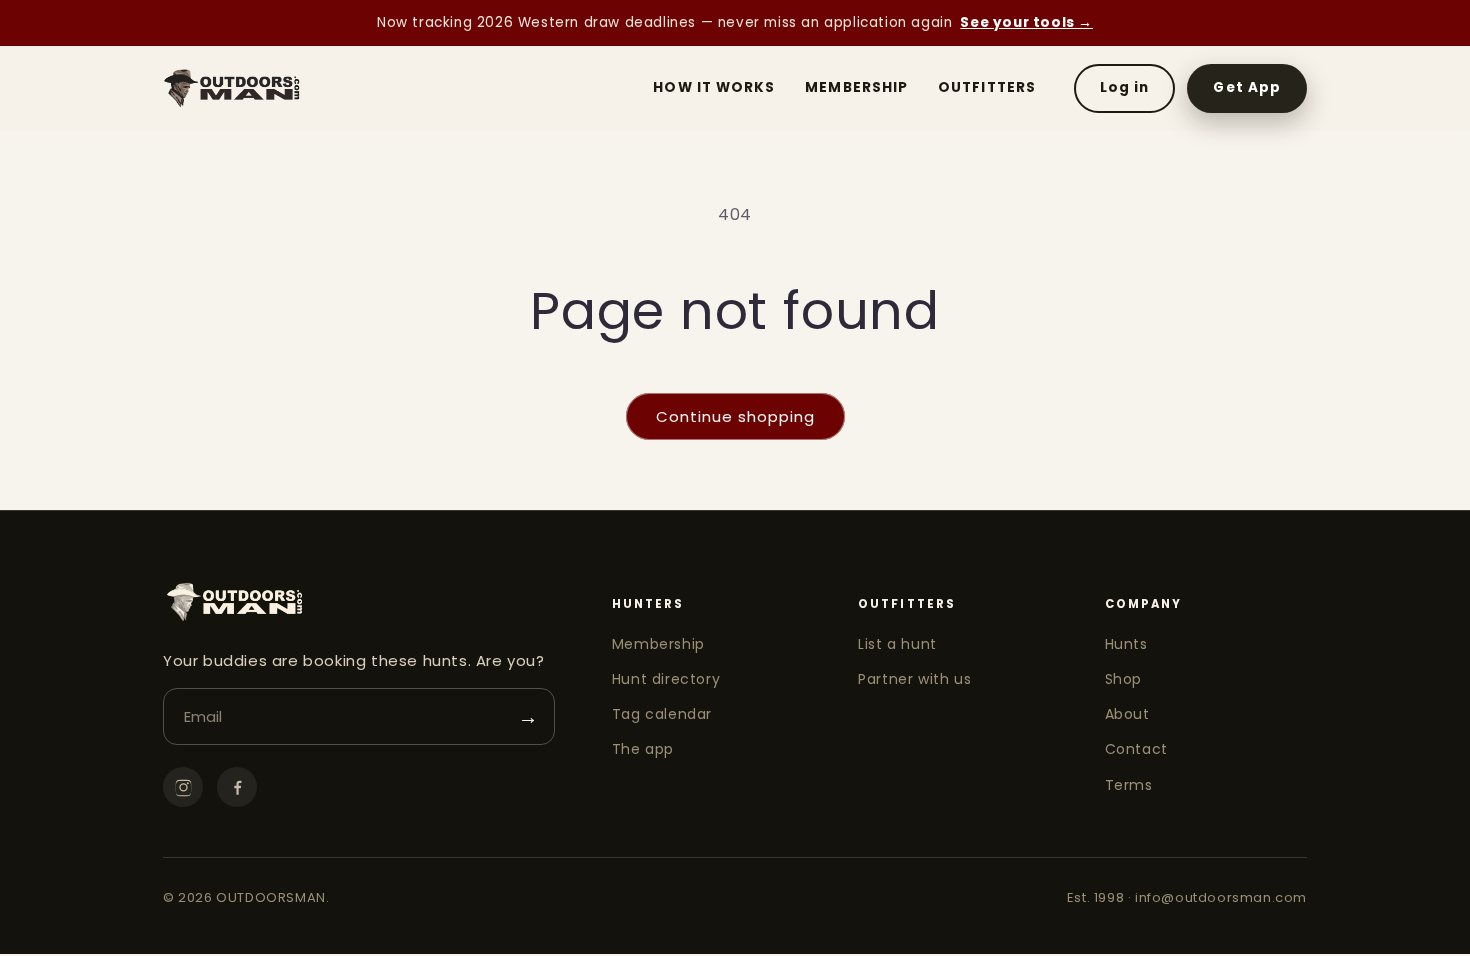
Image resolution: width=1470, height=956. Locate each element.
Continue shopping (735, 416)
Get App (1247, 87)
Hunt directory (666, 679)
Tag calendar (662, 714)
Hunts (1126, 644)
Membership (658, 644)
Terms (1129, 785)
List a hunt (897, 644)
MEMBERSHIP (856, 87)
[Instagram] (183, 787)
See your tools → (1026, 22)
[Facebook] (237, 787)
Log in (1124, 87)
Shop (1123, 679)
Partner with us (914, 679)
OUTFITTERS (987, 87)
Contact (1136, 749)
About (1127, 714)
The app (643, 749)
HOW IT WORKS (714, 87)
